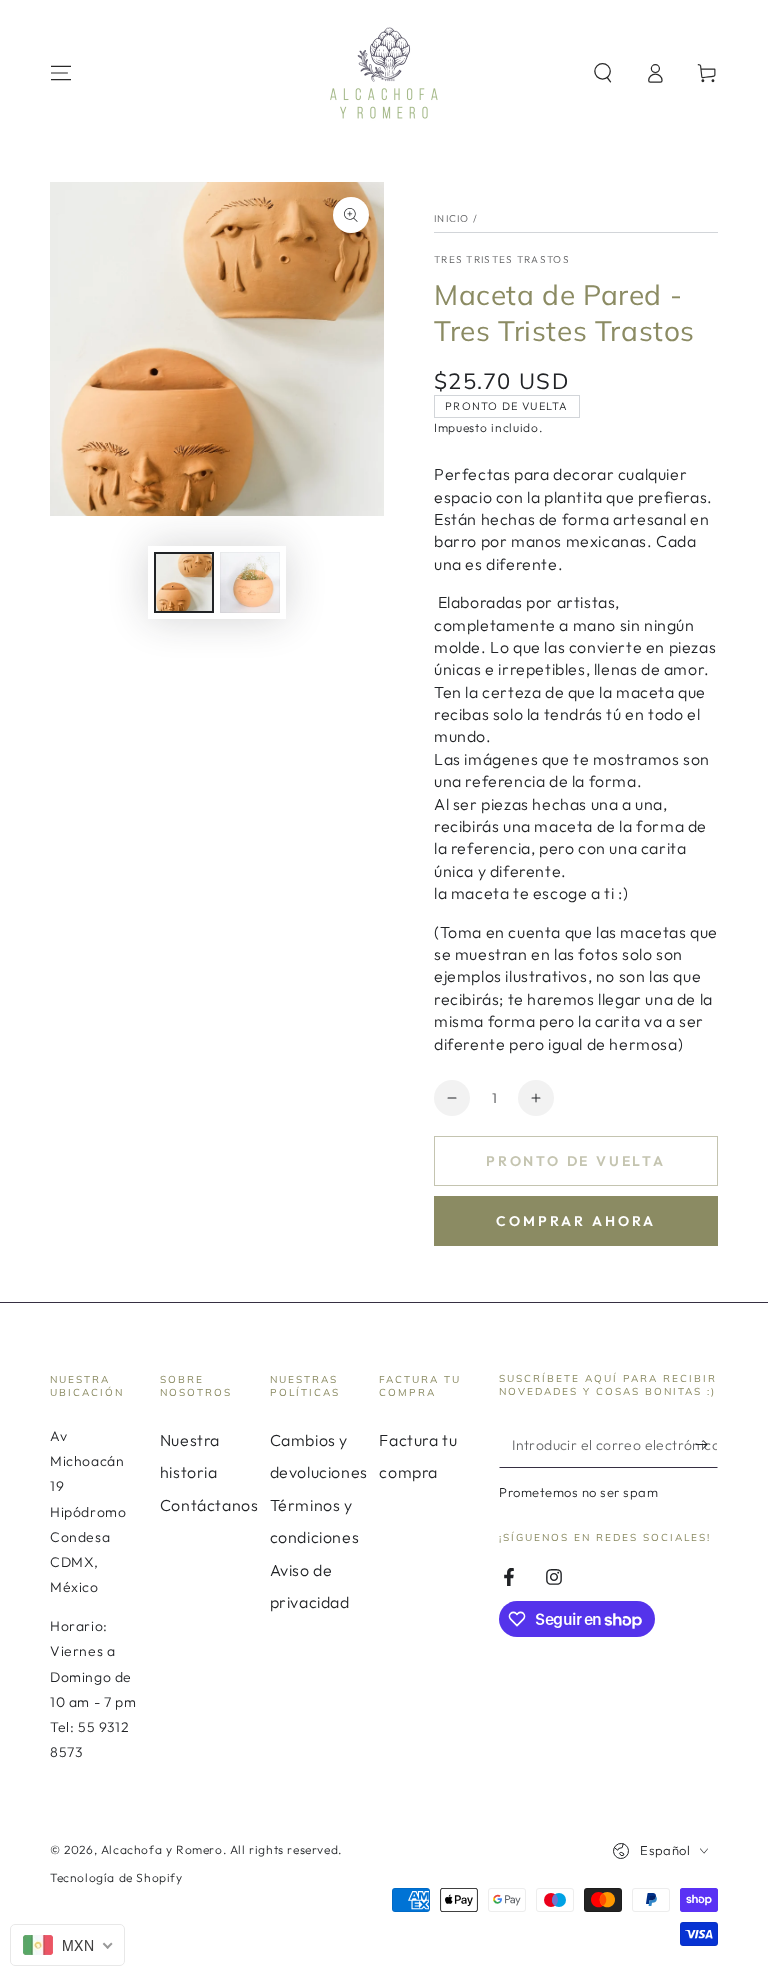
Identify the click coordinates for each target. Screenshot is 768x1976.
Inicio (452, 218)
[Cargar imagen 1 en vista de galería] (184, 582)
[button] (603, 73)
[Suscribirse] (706, 1445)
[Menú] (61, 73)
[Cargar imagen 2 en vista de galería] (250, 582)
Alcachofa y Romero (162, 1849)
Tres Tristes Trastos (502, 259)
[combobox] (67, 1945)
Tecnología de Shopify (116, 1877)
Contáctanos (209, 1505)
